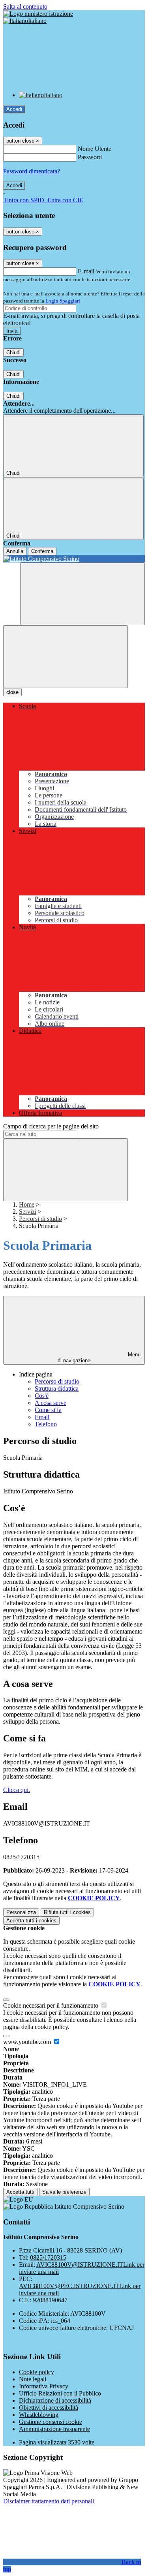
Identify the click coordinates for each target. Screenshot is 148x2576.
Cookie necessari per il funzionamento (52, 2005)
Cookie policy (37, 2372)
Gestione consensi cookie (51, 2422)
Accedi (14, 109)
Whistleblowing (39, 2415)
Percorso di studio (57, 1381)
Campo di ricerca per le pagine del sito (51, 1126)
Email (42, 1417)
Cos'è (42, 1396)
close (12, 692)
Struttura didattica (57, 1389)
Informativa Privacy (44, 2386)
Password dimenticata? (32, 171)
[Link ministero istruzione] (38, 14)
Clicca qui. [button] (17, 1790)
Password (90, 157)
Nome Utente (95, 149)
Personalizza (21, 1912)
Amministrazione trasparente (54, 2429)
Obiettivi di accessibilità (49, 2408)
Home (27, 1204)
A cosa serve (51, 1403)
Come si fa (48, 1410)
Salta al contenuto (25, 7)
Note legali (33, 2379)
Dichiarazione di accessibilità (55, 2400)
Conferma (42, 551)
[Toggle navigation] (66, 657)
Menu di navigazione (99, 1358)
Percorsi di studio (40, 1219)
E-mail (86, 271)
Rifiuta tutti (67, 1912)
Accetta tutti (31, 1921)
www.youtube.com (28, 2042)
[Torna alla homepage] (74, 559)
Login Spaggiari (63, 301)
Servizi (28, 1212)
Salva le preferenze (64, 2192)
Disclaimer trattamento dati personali (49, 2501)
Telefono (46, 1424)
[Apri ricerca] (82, 594)
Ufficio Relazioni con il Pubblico (60, 2393)
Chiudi (13, 353)
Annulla (15, 551)
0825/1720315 (48, 2257)
